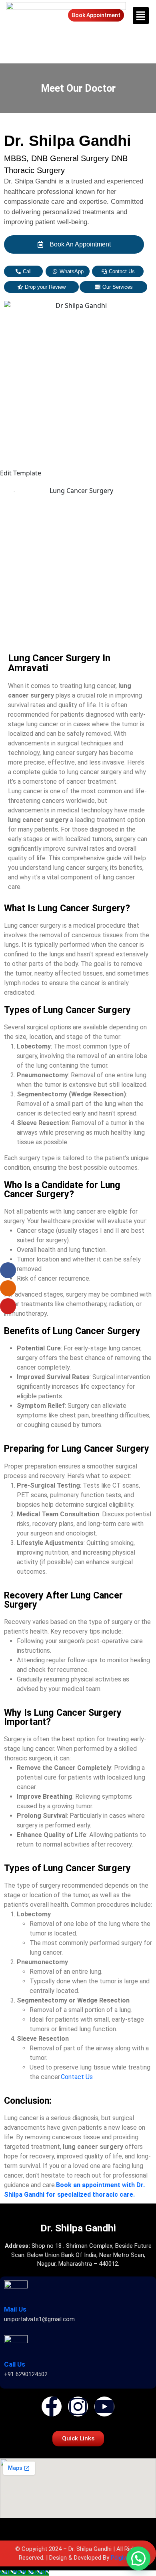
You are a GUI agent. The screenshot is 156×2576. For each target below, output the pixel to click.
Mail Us (15, 2309)
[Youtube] (104, 2407)
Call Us (15, 2364)
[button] (140, 16)
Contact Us (78, 2077)
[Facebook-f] (52, 2407)
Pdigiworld (124, 2558)
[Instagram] (78, 2407)
